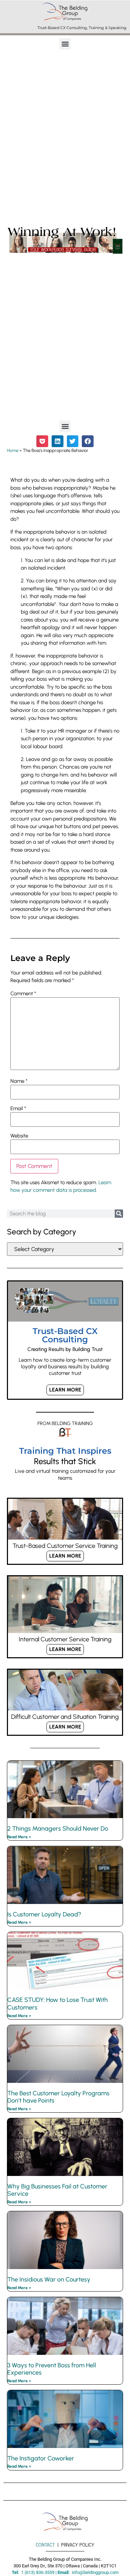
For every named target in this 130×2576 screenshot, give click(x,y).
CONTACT (45, 2545)
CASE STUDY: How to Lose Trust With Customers (58, 2004)
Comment (23, 994)
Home (13, 450)
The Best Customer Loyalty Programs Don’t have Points (58, 2097)
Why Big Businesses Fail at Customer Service (57, 2190)
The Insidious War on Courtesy (49, 2279)
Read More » (19, 1837)
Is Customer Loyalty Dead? (44, 1914)
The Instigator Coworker (41, 2458)
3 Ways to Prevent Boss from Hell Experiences (52, 2369)
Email (18, 1109)
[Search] (119, 1214)
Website (19, 1136)
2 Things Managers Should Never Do (58, 1829)
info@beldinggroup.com (95, 2572)
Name (19, 1081)
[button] (65, 44)
